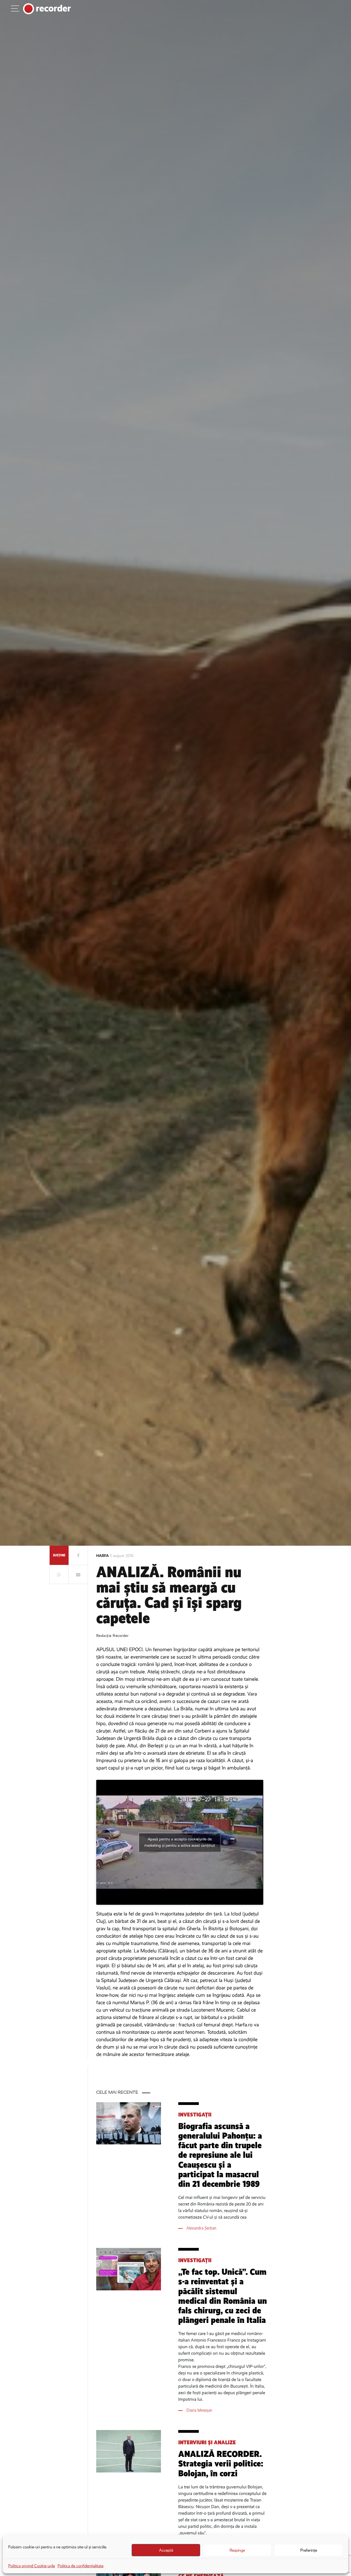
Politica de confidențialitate (80, 2566)
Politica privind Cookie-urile (32, 2566)
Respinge (237, 2550)
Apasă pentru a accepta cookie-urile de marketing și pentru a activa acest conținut (180, 1842)
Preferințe (309, 2550)
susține (59, 1555)
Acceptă (166, 2550)
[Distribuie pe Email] (78, 1574)
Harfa (103, 1556)
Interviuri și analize (207, 2442)
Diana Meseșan (199, 2410)
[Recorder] (47, 9)
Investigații (195, 2115)
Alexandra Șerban (201, 2228)
